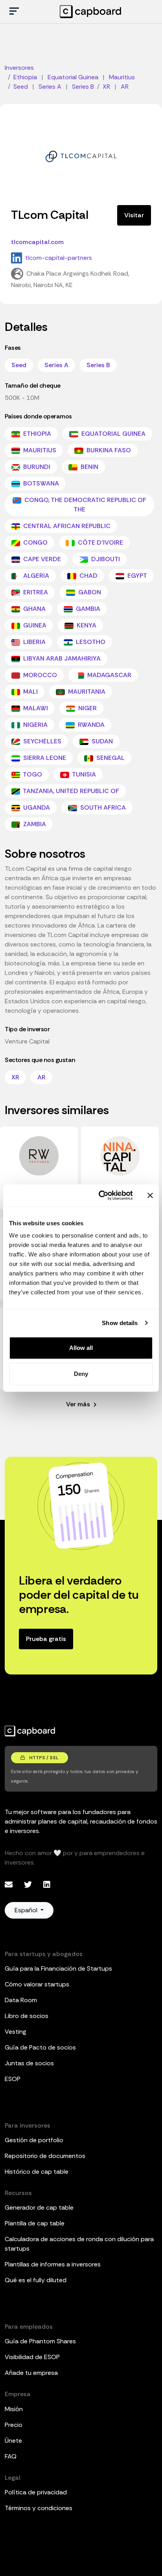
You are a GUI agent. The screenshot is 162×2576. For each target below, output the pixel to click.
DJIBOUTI (105, 559)
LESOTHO (90, 642)
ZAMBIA (34, 824)
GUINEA (34, 625)
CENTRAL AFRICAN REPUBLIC (66, 526)
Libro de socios (27, 2016)
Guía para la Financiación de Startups (58, 1968)
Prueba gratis (46, 1639)
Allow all (81, 1348)
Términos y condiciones (39, 2508)
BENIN (89, 467)
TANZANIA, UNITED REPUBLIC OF (70, 791)
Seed (19, 365)
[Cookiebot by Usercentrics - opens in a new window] (100, 1195)
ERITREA (35, 592)
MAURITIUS (39, 450)
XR (15, 1077)
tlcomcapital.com (37, 242)
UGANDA (36, 807)
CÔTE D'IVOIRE (100, 542)
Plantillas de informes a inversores (53, 2264)
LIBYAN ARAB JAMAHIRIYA (61, 658)
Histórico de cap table (37, 2172)
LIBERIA (34, 642)
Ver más (79, 1404)
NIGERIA (35, 725)
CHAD (88, 576)
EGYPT (136, 576)
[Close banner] (150, 1195)
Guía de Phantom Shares (40, 2341)
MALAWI (35, 708)
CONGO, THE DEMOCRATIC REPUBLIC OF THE (85, 505)
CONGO (35, 542)
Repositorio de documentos (45, 2156)
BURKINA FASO (108, 450)
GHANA (34, 609)
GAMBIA (87, 609)
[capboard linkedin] (47, 1885)
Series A (56, 365)
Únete (13, 2441)
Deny (81, 1374)
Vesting (16, 2032)
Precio (14, 2425)
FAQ (11, 2456)
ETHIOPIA (36, 434)
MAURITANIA (86, 692)
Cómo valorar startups (37, 1984)
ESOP (13, 2079)
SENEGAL (110, 758)
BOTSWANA (40, 483)
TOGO (32, 774)
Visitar (134, 215)
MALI (30, 692)
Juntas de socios (29, 2063)
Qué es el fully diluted (36, 2280)
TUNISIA (83, 774)
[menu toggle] (14, 12)
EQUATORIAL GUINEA (113, 434)
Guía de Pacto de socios (40, 2047)
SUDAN (101, 741)
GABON (89, 592)
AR (41, 1077)
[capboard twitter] (29, 1885)
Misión (14, 2409)
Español (27, 1910)
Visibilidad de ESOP (32, 2357)
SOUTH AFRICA (102, 807)
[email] (10, 1885)
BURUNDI (36, 467)
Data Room (21, 2000)
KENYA (86, 625)
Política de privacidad (36, 2492)
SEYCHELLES (41, 741)
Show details (120, 1323)
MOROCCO (39, 675)
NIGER (87, 708)
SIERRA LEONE (44, 758)
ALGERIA (35, 576)
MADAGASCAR (109, 675)
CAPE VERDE (41, 559)
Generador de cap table (39, 2207)
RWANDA (90, 725)
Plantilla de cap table (35, 2223)
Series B (98, 365)
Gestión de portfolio (34, 2140)
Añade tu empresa (31, 2373)
